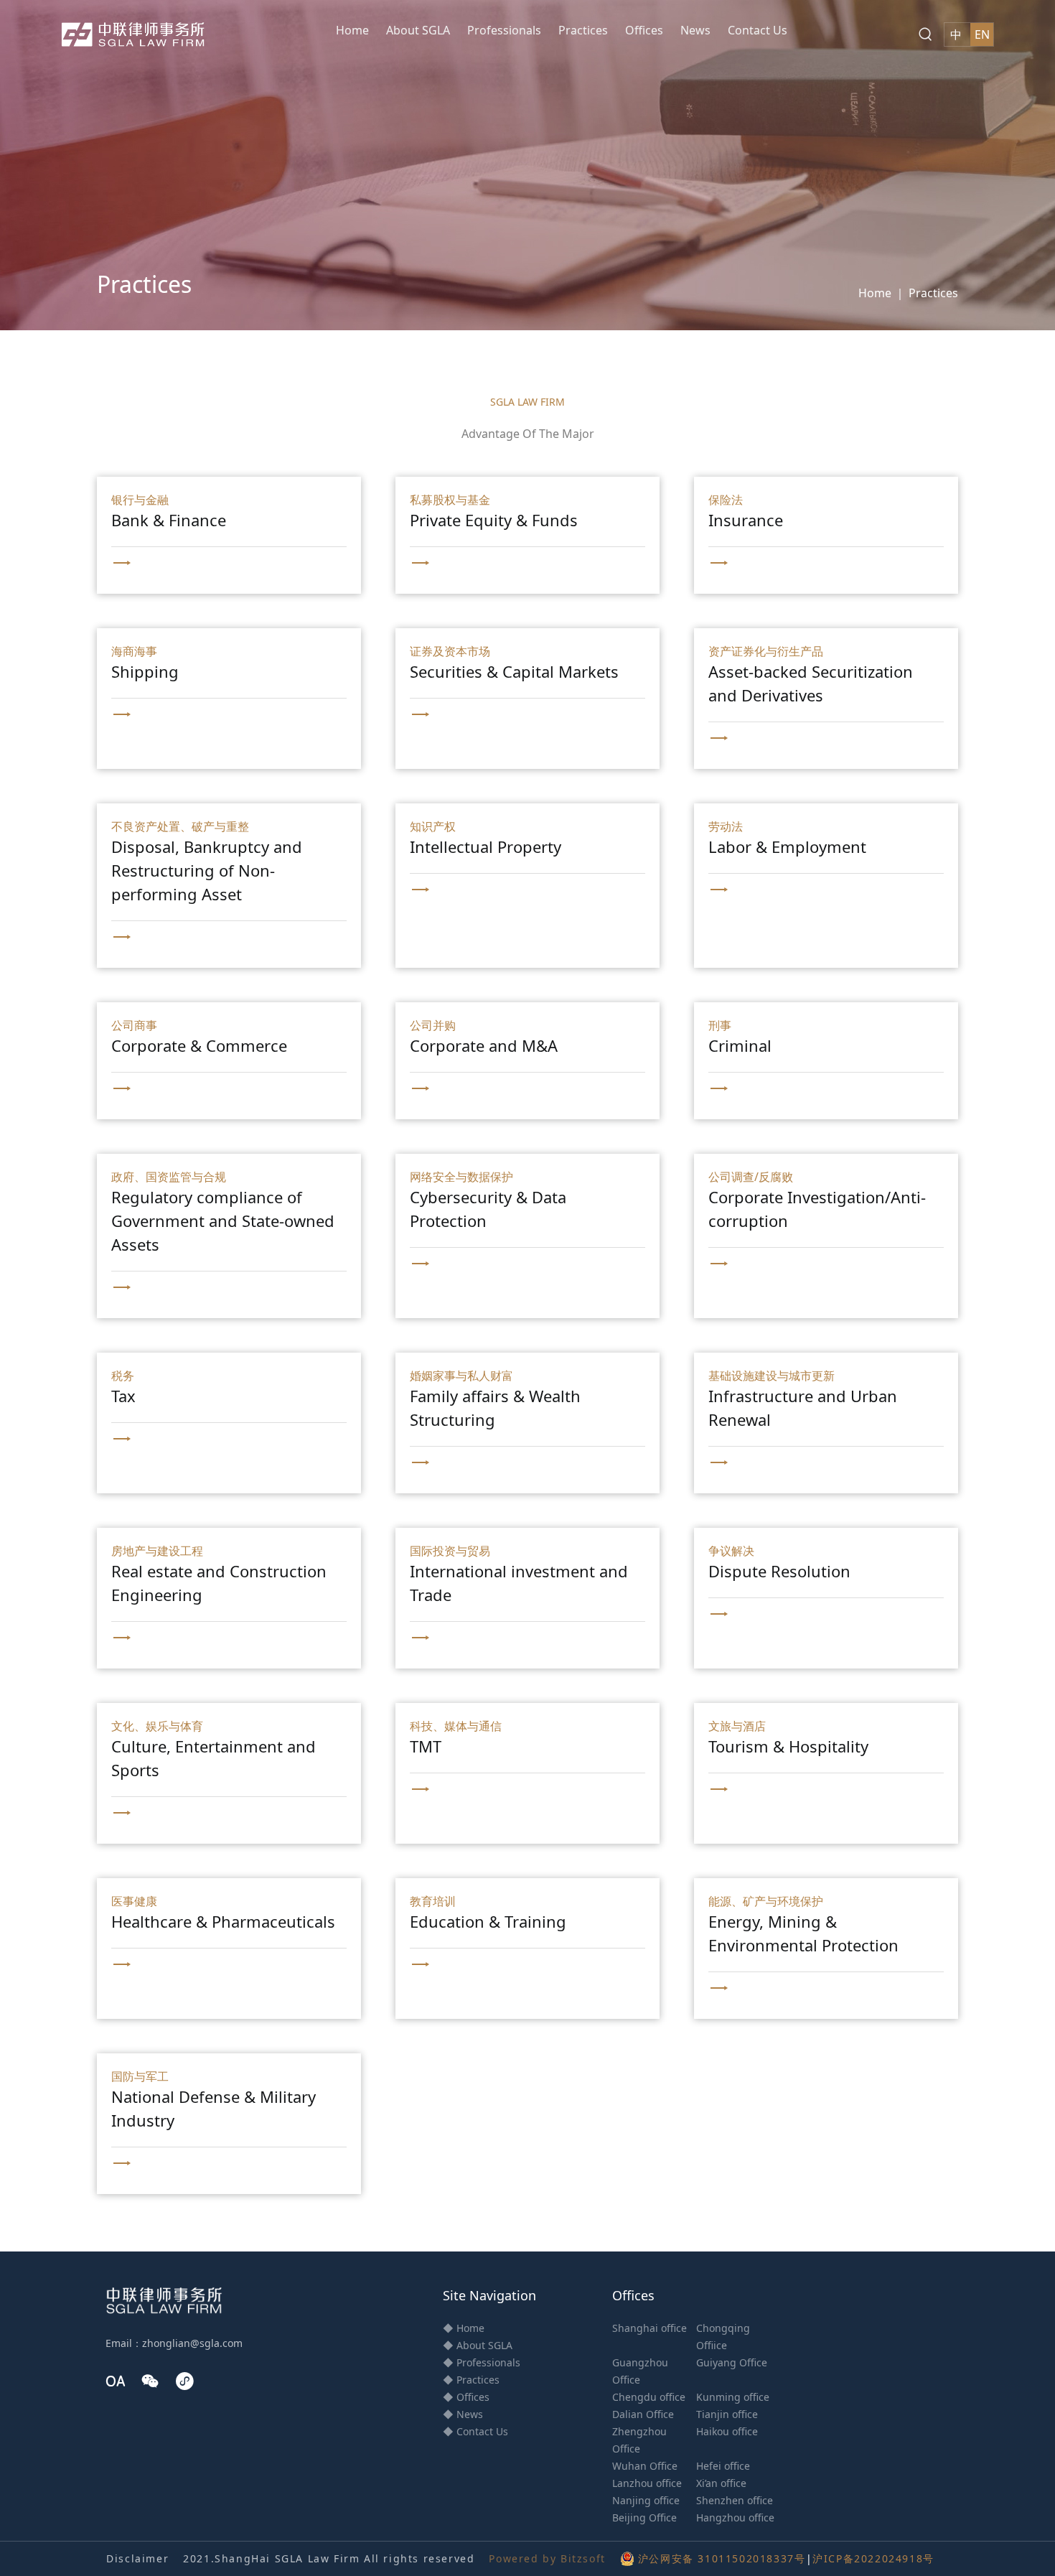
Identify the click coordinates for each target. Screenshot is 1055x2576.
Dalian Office (643, 2414)
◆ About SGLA (478, 2345)
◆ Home (464, 2328)
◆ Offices (466, 2397)
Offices (644, 30)
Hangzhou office (735, 2517)
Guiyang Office (732, 2362)
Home (352, 30)
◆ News (463, 2414)
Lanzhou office (647, 2483)
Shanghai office (650, 2328)
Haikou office (727, 2431)
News (695, 30)
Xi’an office (721, 2483)
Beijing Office (644, 2517)
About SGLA (418, 30)
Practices (583, 30)
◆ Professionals (482, 2362)
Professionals (504, 30)
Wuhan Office (645, 2466)
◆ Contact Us (475, 2431)
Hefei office (723, 2466)
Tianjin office (727, 2414)
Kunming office (733, 2397)
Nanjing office (646, 2500)
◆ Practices (471, 2380)
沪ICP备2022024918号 (873, 2558)
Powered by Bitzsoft (547, 2558)
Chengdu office (649, 2397)
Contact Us (758, 30)
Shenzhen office (735, 2500)
